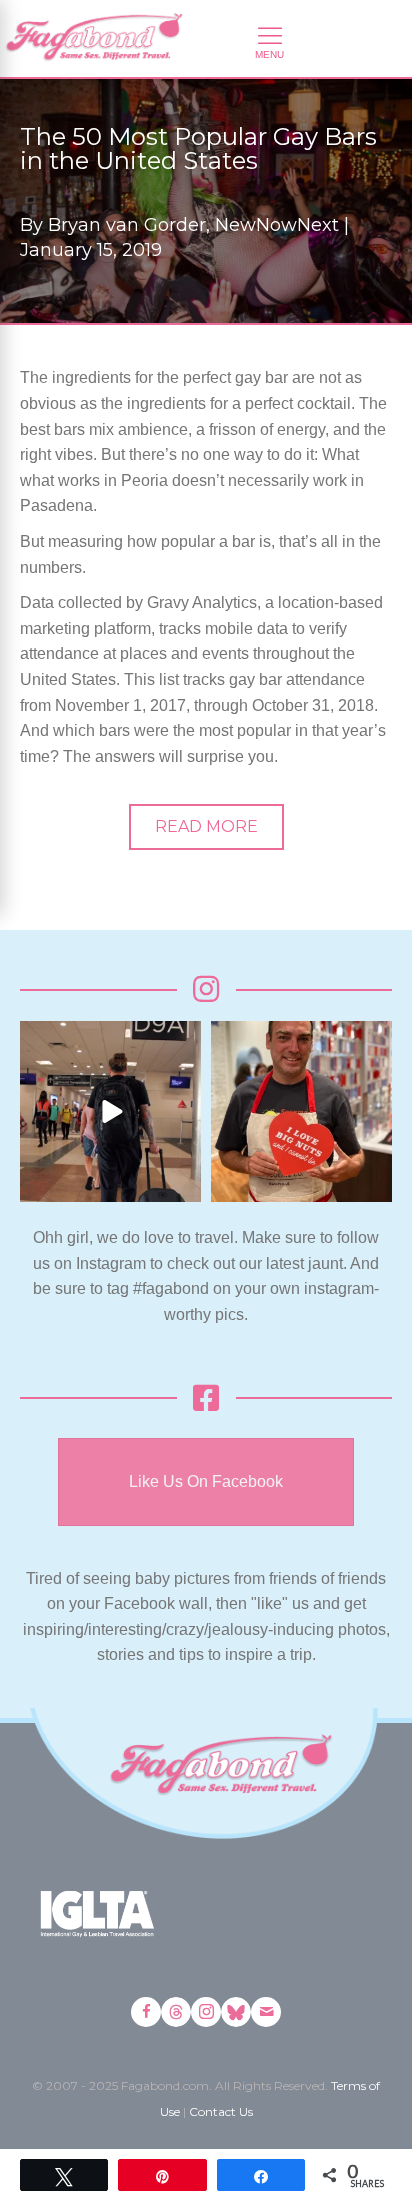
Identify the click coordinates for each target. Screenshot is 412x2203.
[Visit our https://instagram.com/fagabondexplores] (206, 2012)
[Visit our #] (266, 2012)
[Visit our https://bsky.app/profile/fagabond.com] (236, 2012)
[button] (206, 827)
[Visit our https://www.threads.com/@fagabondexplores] (176, 2012)
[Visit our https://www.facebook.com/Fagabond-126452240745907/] (146, 2012)
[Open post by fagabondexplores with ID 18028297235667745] (110, 1111)
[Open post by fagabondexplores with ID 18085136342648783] (301, 1111)
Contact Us (221, 2111)
